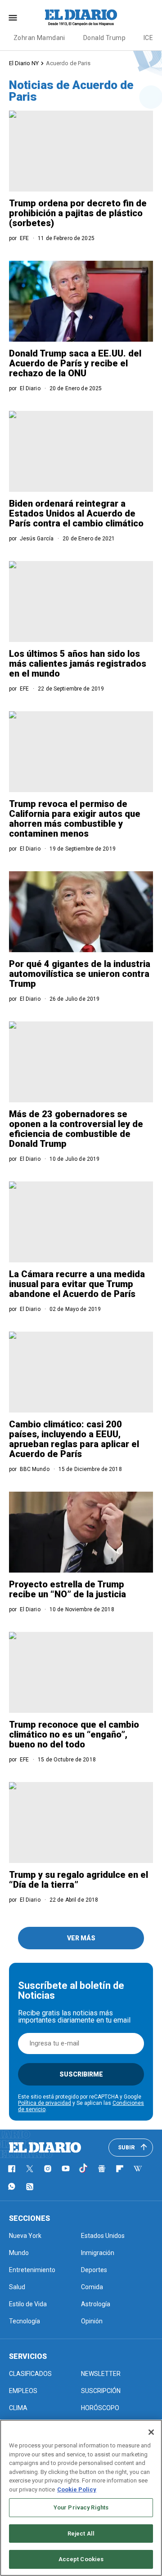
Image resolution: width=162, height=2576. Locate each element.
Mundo (19, 2253)
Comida (92, 2287)
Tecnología (25, 2321)
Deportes (94, 2270)
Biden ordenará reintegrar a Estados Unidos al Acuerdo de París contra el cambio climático (76, 513)
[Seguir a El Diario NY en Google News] (102, 2169)
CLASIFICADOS (30, 2374)
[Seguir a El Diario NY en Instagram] (48, 2169)
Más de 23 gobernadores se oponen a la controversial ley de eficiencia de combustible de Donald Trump (76, 1129)
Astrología (96, 2304)
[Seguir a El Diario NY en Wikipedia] (138, 2169)
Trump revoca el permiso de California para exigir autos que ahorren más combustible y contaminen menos (75, 819)
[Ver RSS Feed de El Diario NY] (30, 2187)
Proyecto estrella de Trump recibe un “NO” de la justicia (67, 1589)
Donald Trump (104, 38)
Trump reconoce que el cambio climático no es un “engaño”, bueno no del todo (74, 1734)
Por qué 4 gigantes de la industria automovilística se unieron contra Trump (80, 974)
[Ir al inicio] (45, 2148)
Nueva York (25, 2236)
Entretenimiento (32, 2270)
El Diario (30, 388)
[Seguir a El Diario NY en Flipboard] (120, 2169)
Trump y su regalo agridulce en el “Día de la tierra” (79, 1880)
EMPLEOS (23, 2391)
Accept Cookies (81, 2559)
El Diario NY (24, 63)
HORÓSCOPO (100, 2408)
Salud (17, 2287)
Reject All (81, 2534)
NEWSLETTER (101, 2374)
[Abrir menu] (13, 18)
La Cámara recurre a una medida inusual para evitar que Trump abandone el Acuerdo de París (77, 1284)
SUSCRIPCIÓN (101, 2391)
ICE (148, 38)
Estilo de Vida (28, 2304)
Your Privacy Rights (81, 2507)
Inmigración (98, 2253)
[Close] (151, 2432)
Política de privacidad (45, 2103)
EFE (24, 238)
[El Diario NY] (81, 18)
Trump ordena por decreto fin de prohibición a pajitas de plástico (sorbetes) (78, 213)
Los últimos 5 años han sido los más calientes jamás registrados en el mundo (78, 664)
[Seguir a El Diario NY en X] (30, 2169)
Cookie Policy (77, 2489)
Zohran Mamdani (39, 38)
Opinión (92, 2321)
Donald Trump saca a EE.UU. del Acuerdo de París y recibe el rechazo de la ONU (75, 363)
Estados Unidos (103, 2236)
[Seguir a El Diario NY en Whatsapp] (12, 2187)
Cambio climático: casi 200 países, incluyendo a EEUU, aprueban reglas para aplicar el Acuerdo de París (74, 1439)
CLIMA (18, 2408)
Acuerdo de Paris (68, 63)
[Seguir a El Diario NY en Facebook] (12, 2169)
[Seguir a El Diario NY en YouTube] (66, 2169)
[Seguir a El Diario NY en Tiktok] (84, 2169)
